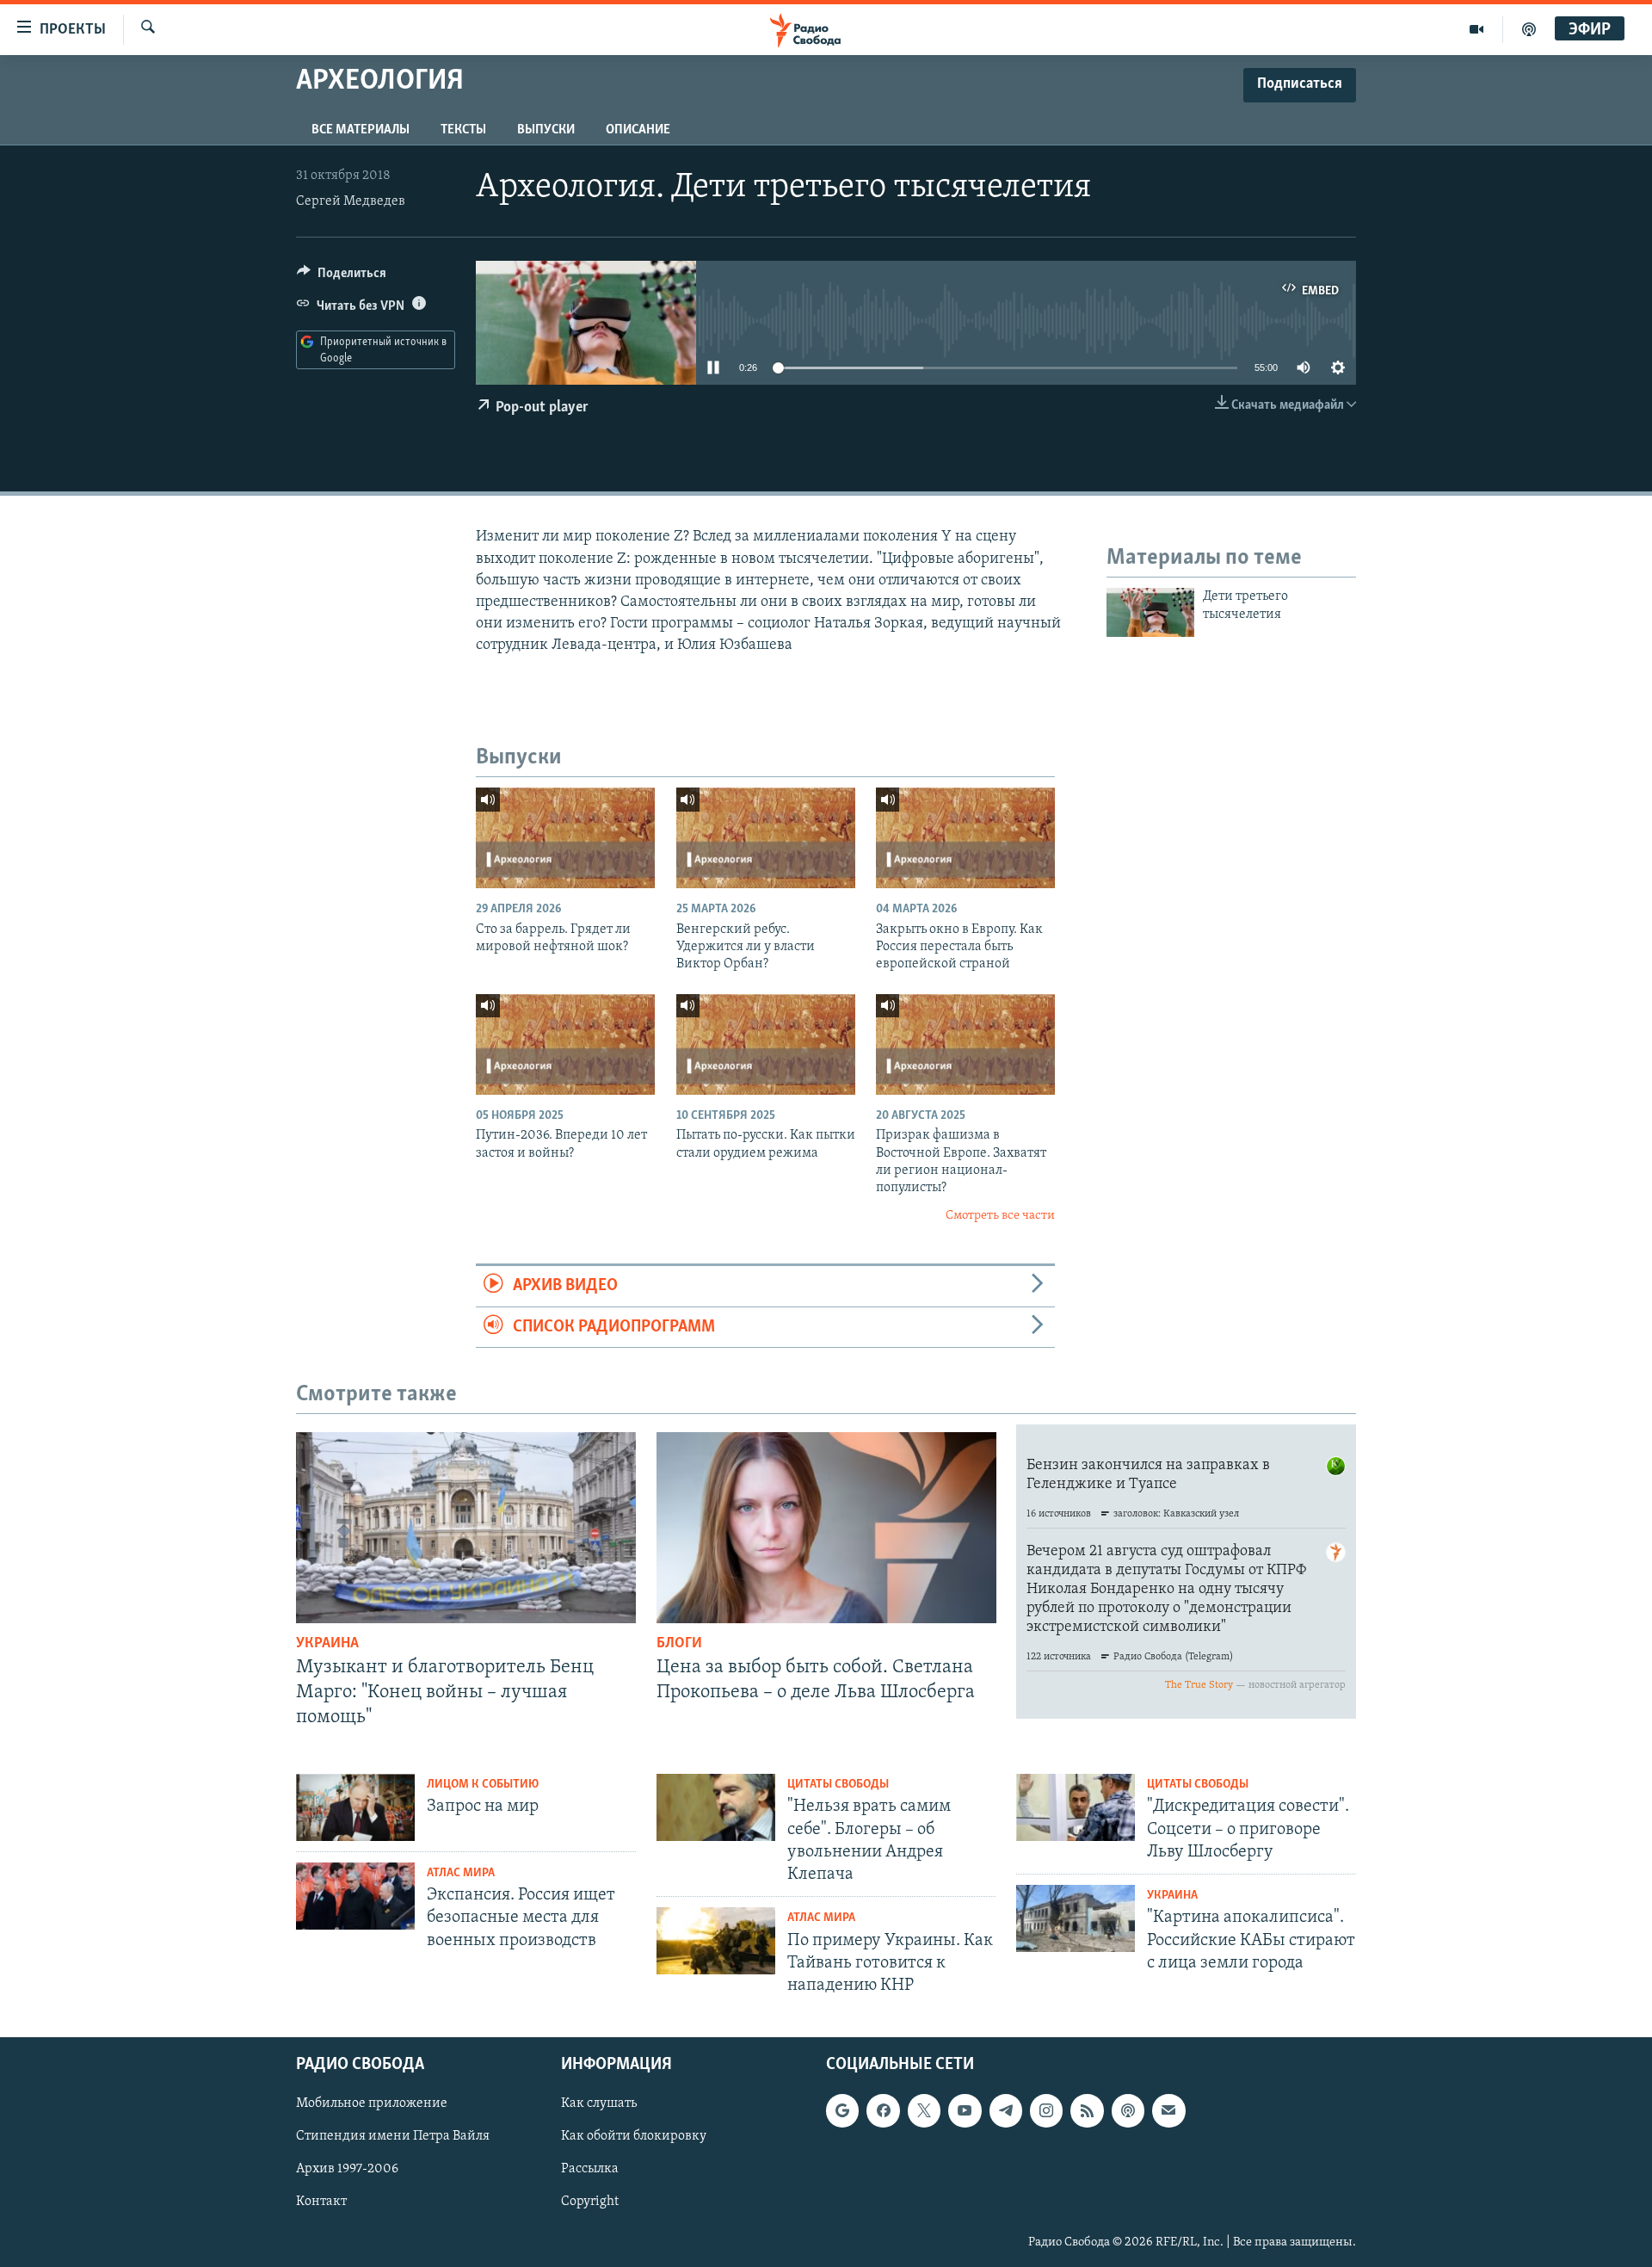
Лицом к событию (483, 1785)
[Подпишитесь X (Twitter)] (924, 2111)
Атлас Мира (461, 1873)
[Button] (342, 277)
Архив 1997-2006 (347, 2170)
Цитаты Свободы (838, 1785)
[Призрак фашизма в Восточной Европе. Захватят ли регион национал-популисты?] (965, 1044)
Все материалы (361, 130)
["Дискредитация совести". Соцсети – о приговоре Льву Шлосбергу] (1076, 1807)
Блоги (679, 1644)
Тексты (463, 130)
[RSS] (1087, 2111)
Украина (327, 1644)
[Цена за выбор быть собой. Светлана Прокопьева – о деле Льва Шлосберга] (826, 1528)
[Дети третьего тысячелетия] (1150, 612)
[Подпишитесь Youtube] (965, 2111)
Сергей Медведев (351, 201)
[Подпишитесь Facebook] (883, 2111)
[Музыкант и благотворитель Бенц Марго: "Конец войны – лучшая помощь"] (466, 1528)
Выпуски (546, 130)
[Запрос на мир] (355, 1807)
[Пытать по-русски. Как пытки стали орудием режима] (766, 1044)
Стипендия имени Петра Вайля (393, 2137)
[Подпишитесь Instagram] (1046, 2111)
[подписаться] (1168, 2111)
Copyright (590, 2202)
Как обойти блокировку (634, 2137)
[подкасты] (1529, 29)
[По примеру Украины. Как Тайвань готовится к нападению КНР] (716, 1941)
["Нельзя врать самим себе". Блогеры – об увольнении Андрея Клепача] (716, 1807)
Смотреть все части (1000, 1216)
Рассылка (590, 2170)
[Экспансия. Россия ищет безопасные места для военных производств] (355, 1896)
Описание (638, 130)
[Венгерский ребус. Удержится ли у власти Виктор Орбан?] (766, 838)
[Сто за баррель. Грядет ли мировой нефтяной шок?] (565, 838)
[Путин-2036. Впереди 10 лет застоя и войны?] (565, 1044)
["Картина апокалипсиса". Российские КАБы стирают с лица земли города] (1076, 1918)
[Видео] (1477, 29)
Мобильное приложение (372, 2104)
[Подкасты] (1128, 2111)
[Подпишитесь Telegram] (1006, 2111)
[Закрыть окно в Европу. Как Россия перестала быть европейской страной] (965, 838)
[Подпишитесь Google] (842, 2111)
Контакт (321, 2202)
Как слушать (599, 2104)
